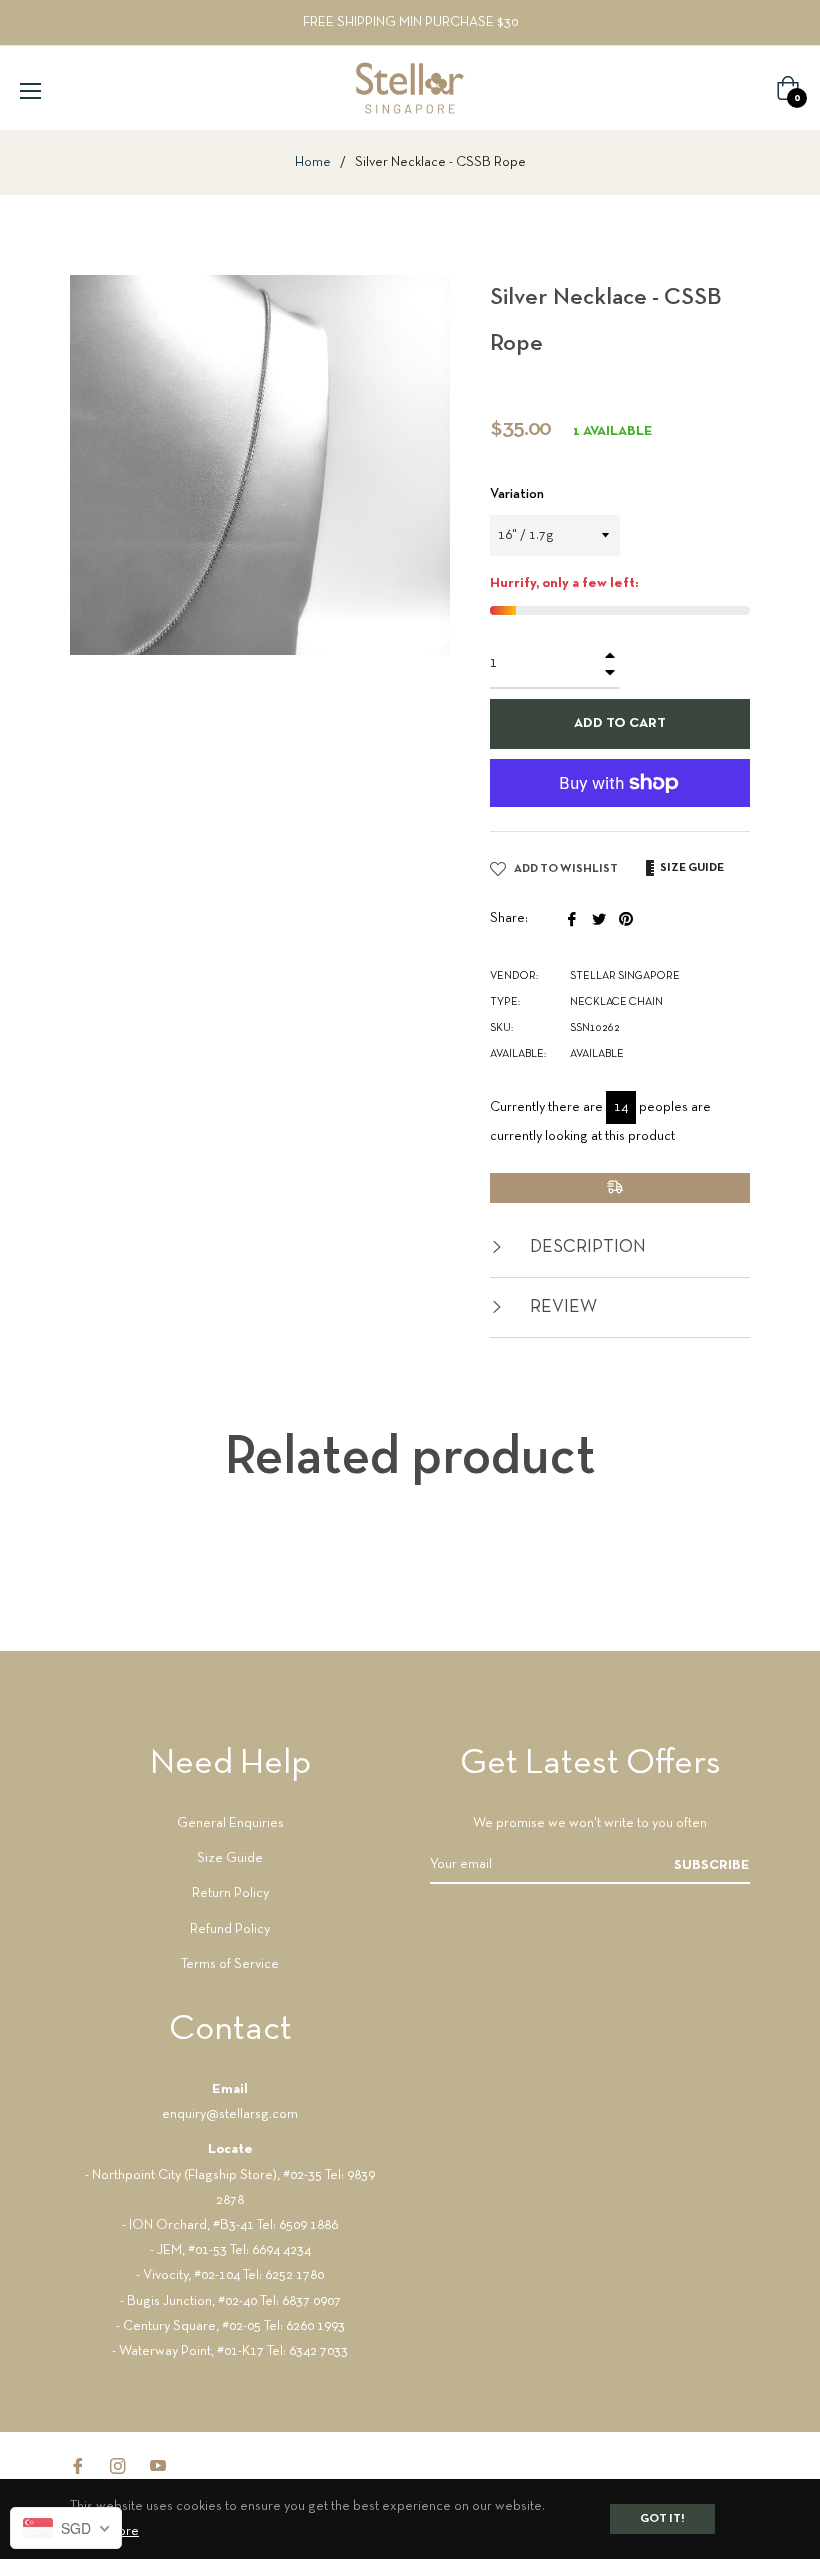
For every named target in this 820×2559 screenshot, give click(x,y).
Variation (517, 494)
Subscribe (712, 1865)
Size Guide (230, 1858)
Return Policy (230, 1893)
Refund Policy (230, 1929)
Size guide (691, 868)
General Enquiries (230, 1823)
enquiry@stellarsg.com (230, 2114)
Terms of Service (230, 1964)
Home (313, 162)
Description (586, 1247)
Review (561, 1307)
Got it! (662, 2519)
